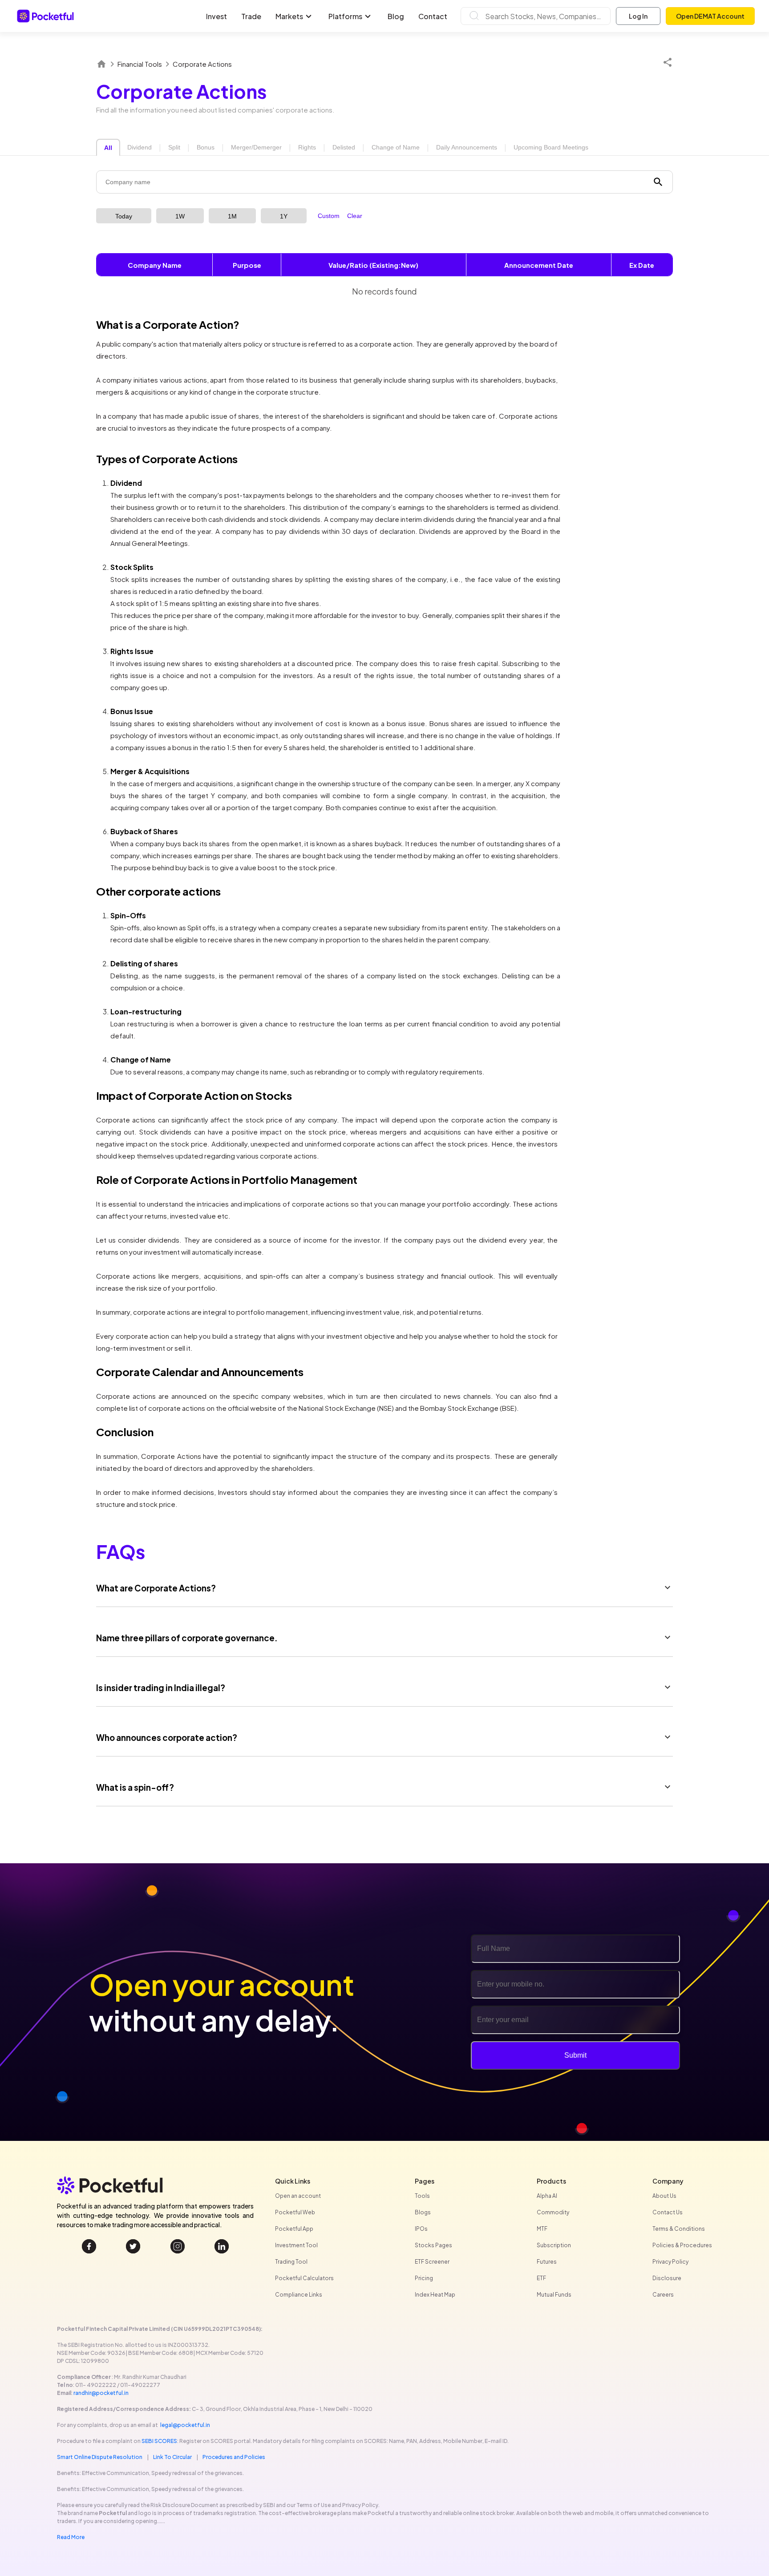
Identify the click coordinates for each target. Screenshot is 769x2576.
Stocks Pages (433, 2245)
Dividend (140, 147)
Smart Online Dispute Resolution (100, 2457)
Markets (289, 16)
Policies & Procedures (682, 2245)
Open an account (298, 2196)
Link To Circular (172, 2457)
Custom (329, 216)
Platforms (345, 16)
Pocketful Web (295, 2212)
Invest (217, 16)
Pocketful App (294, 2229)
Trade (251, 16)
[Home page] (101, 64)
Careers (663, 2295)
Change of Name (396, 147)
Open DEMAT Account (710, 16)
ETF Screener (432, 2262)
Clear (355, 216)
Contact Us (668, 2212)
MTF (542, 2229)
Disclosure (667, 2278)
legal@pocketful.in (185, 2425)
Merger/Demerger (256, 147)
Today (124, 216)
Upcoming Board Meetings (551, 147)
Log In (638, 16)
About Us (664, 2196)
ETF (541, 2278)
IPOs (421, 2229)
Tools (422, 2196)
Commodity (553, 2212)
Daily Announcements (467, 147)
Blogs (423, 2212)
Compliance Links (299, 2295)
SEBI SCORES (159, 2441)
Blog (396, 16)
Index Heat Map (435, 2295)
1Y (284, 216)
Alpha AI (547, 2196)
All (108, 148)
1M (232, 216)
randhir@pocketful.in (101, 2393)
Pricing (424, 2278)
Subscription (554, 2245)
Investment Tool (296, 2245)
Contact (433, 16)
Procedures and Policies (234, 2457)
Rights (307, 147)
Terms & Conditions (679, 2229)
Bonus (206, 147)
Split (174, 147)
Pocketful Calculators (304, 2278)
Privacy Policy (670, 2262)
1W (180, 216)
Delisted (344, 147)
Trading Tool (291, 2262)
